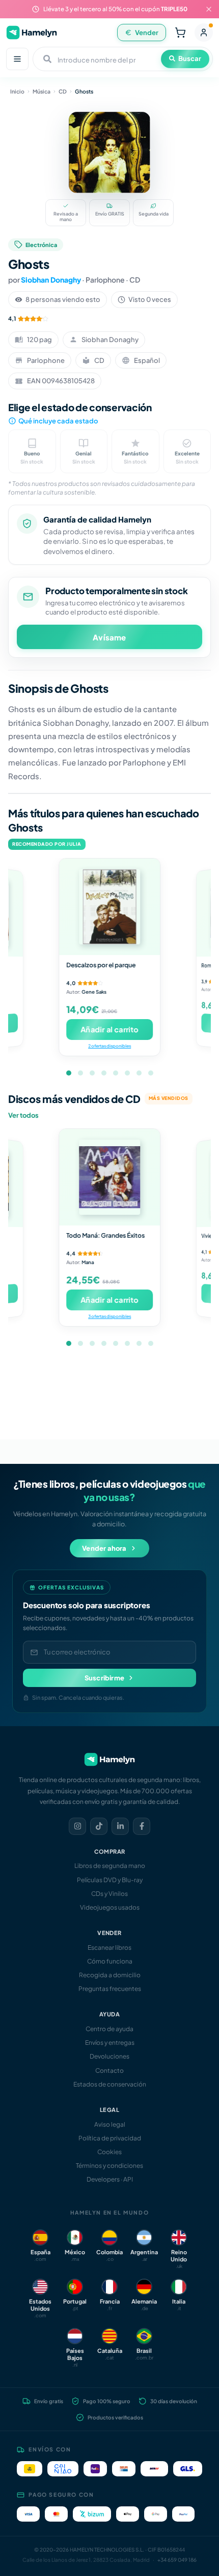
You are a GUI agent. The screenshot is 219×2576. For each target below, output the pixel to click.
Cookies (109, 2152)
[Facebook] (142, 1826)
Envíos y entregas (110, 2043)
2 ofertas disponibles (109, 1046)
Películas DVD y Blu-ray (110, 1880)
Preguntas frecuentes (110, 1989)
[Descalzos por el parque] (109, 907)
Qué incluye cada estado (58, 421)
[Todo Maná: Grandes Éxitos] (109, 1177)
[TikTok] (99, 1826)
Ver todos (23, 1115)
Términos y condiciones (109, 2166)
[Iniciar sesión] (204, 33)
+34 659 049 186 (177, 2560)
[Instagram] (77, 1826)
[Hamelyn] (32, 32)
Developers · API (110, 2179)
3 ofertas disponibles (109, 1316)
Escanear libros (109, 1948)
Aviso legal (110, 2124)
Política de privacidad (110, 2138)
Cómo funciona (110, 1961)
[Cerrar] (209, 9)
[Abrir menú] (17, 59)
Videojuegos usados (110, 1907)
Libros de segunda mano (110, 1866)
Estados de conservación (110, 2084)
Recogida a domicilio (110, 1975)
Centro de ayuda (109, 2029)
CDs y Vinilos (109, 1894)
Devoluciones (109, 2056)
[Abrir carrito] (180, 33)
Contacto (109, 2071)
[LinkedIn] (120, 1826)
